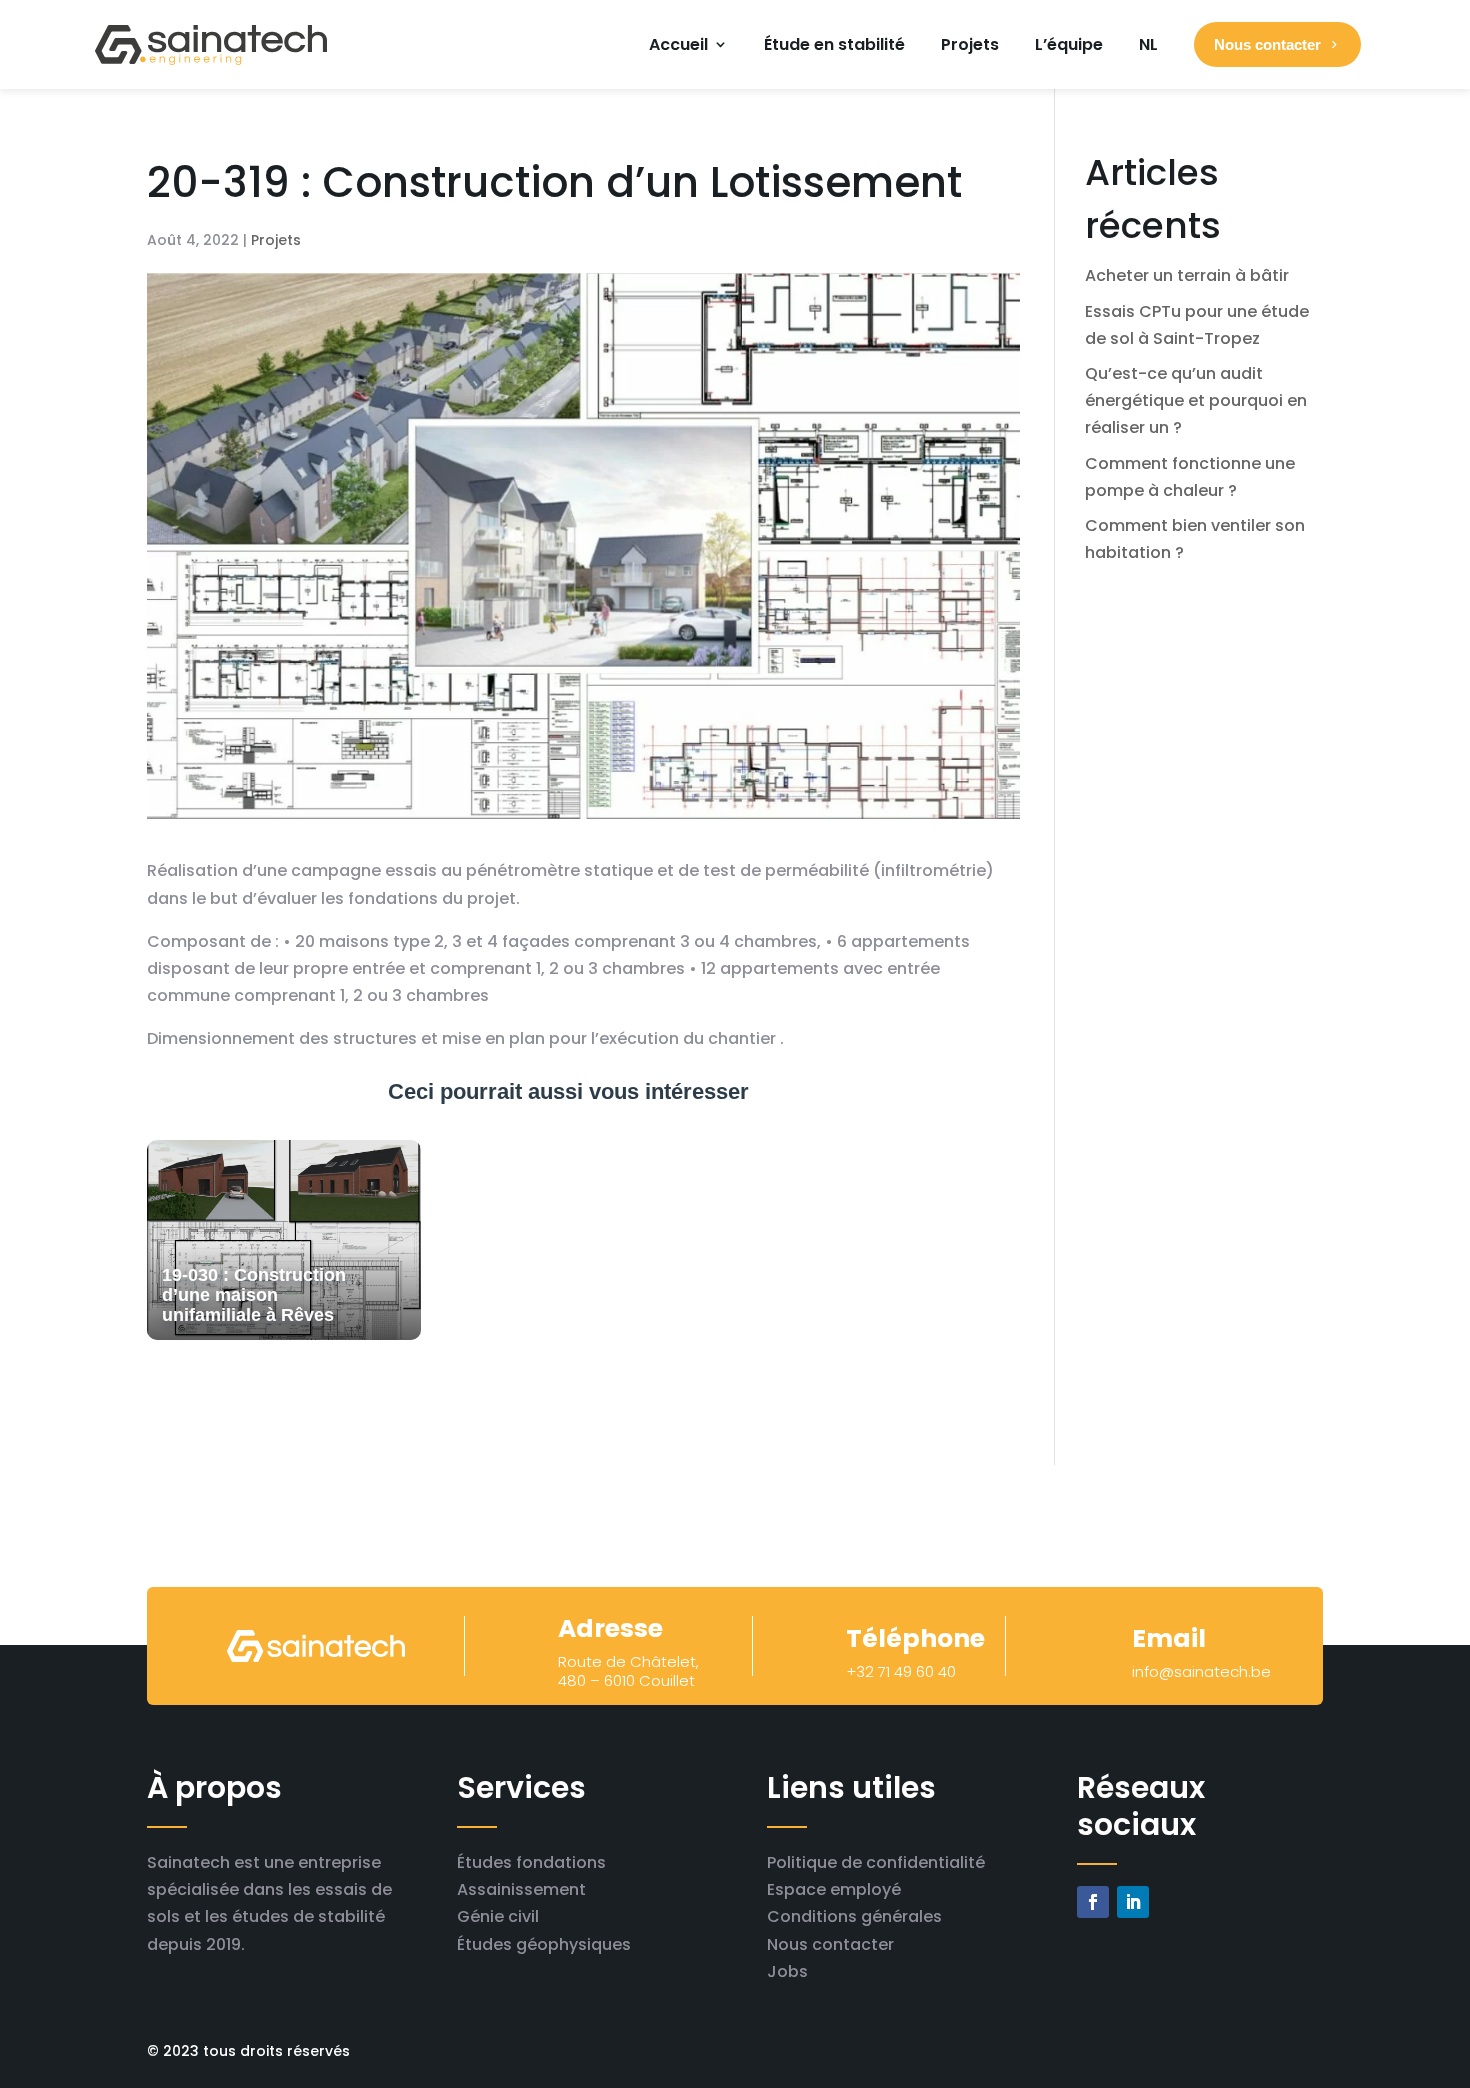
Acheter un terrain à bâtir (1187, 275)
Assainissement (521, 1889)
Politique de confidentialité (876, 1862)
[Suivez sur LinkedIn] (1133, 1902)
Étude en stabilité (834, 44)
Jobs (787, 1971)
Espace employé (834, 1889)
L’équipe (1069, 44)
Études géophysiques (544, 1944)
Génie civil (498, 1916)
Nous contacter (830, 1944)
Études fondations (531, 1862)
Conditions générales (854, 1916)
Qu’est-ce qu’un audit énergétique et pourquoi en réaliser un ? (1196, 400)
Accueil (678, 44)
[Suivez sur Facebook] (1093, 1902)
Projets (970, 44)
